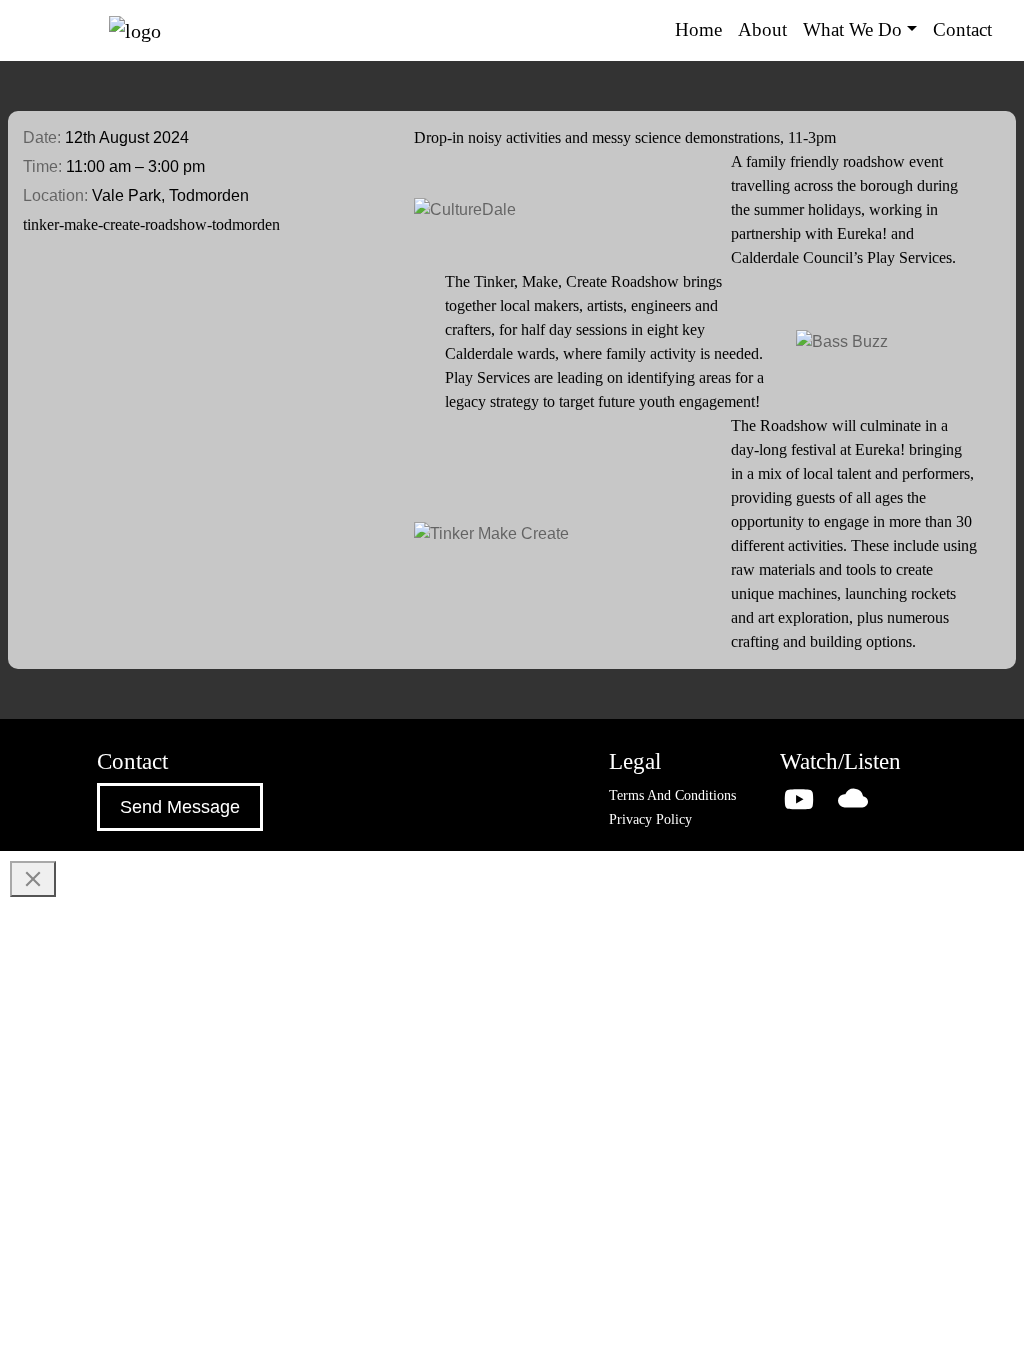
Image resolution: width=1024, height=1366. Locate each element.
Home (698, 29)
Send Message (180, 807)
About (762, 29)
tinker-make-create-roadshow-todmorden (151, 224)
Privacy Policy (650, 819)
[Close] (33, 879)
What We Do (852, 29)
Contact (962, 29)
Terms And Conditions (672, 795)
